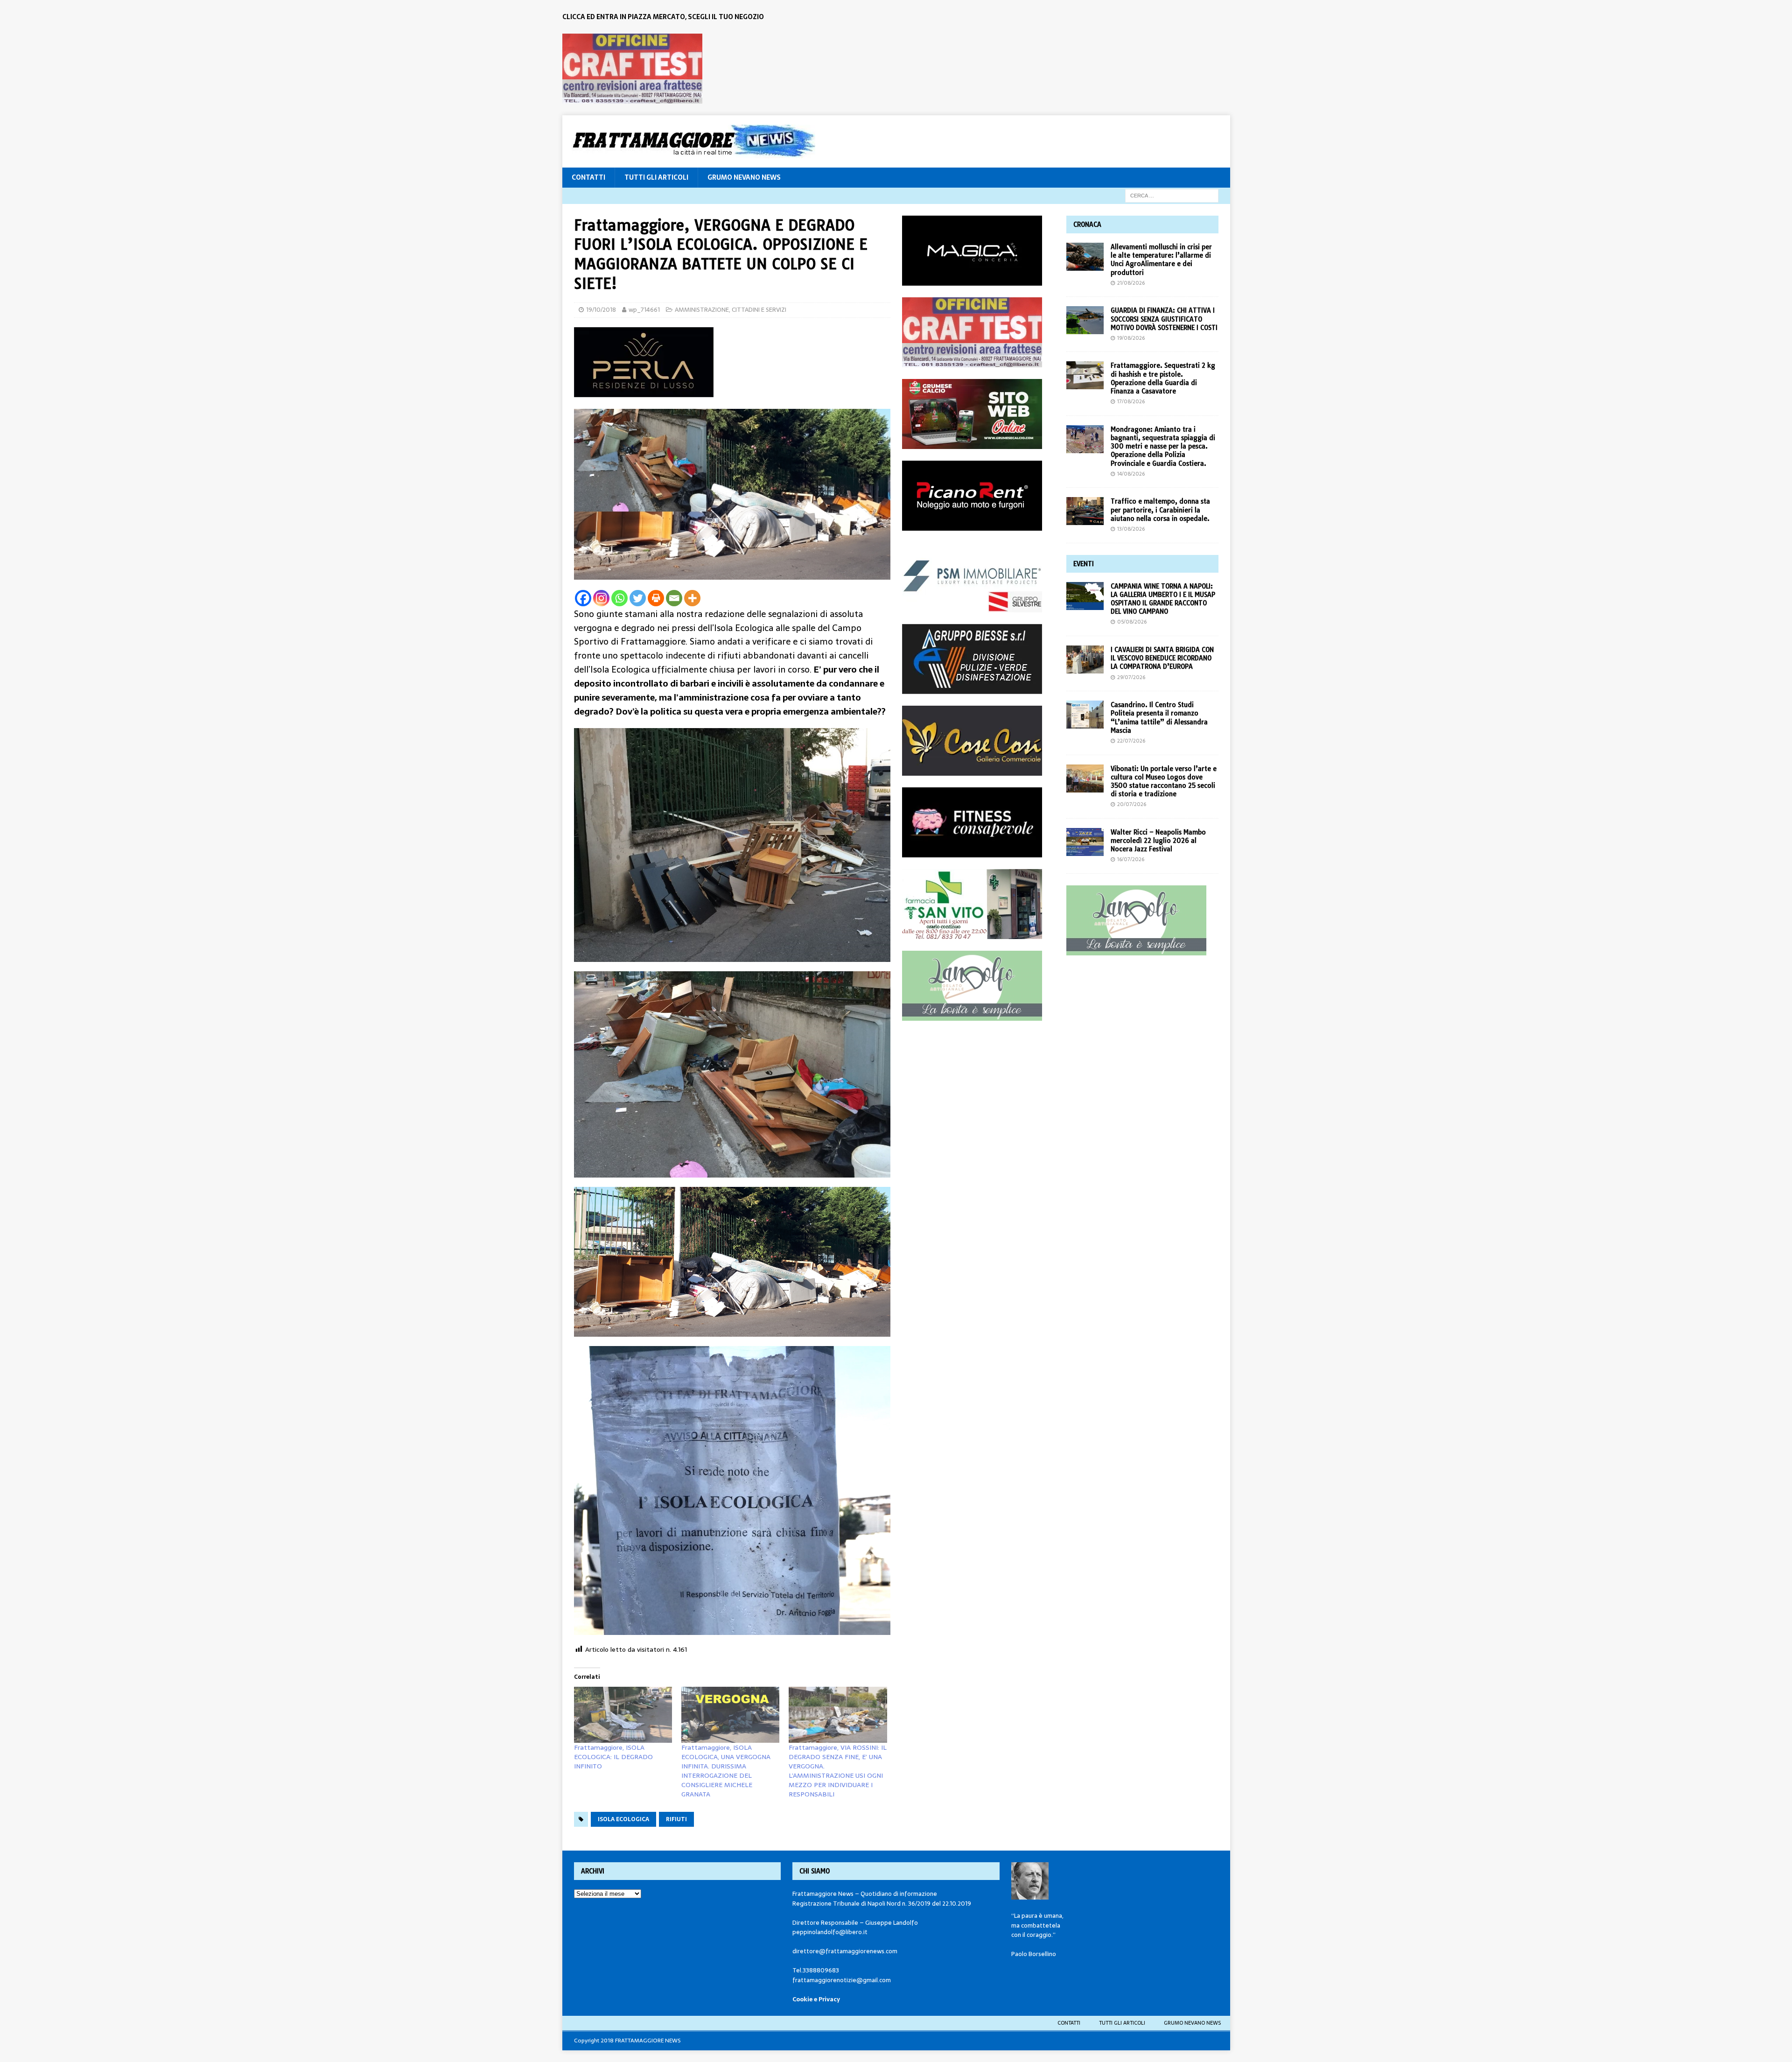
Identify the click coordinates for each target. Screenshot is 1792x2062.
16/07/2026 (1131, 859)
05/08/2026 (1132, 622)
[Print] (656, 598)
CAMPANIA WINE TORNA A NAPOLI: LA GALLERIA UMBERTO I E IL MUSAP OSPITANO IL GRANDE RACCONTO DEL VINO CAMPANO (1163, 599)
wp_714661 (644, 310)
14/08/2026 (1131, 474)
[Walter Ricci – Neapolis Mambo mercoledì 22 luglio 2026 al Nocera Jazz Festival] (1085, 842)
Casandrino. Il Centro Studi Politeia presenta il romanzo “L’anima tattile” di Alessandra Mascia (1159, 718)
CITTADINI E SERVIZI (759, 310)
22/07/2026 (1131, 741)
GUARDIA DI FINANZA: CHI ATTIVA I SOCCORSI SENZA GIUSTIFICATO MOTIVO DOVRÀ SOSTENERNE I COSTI (1164, 319)
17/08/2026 (1131, 401)
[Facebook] (583, 598)
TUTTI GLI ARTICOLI (656, 177)
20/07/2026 (1132, 804)
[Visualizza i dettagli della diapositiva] (632, 69)
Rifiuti (676, 1819)
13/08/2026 (1131, 529)
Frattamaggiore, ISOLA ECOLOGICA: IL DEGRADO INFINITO (613, 1757)
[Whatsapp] (619, 598)
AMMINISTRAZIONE (702, 310)
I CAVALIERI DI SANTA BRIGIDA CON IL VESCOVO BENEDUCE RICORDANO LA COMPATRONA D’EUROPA (1162, 658)
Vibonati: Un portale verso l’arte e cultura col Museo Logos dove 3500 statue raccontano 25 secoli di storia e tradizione (1164, 782)
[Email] (674, 598)
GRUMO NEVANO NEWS (744, 177)
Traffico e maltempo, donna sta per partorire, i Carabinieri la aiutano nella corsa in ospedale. (1160, 510)
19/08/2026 (1131, 338)
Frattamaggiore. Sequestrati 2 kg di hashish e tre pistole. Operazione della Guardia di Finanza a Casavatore (1163, 378)
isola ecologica (623, 1819)
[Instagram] (601, 598)
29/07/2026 (1131, 677)
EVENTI (1084, 564)
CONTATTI (588, 177)
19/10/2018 (601, 310)
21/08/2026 (1131, 283)
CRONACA (1087, 224)
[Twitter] (638, 598)
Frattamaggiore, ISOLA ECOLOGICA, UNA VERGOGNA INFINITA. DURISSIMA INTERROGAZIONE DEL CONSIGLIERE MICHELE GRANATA (726, 1771)
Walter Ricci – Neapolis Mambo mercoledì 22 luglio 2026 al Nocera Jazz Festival (1158, 841)
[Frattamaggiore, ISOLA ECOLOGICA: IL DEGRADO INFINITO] (623, 1715)
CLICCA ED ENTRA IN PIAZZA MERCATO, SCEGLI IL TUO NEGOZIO (663, 17)
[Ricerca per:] (1172, 195)
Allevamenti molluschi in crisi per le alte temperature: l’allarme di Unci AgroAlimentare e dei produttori (1161, 260)
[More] (692, 598)
